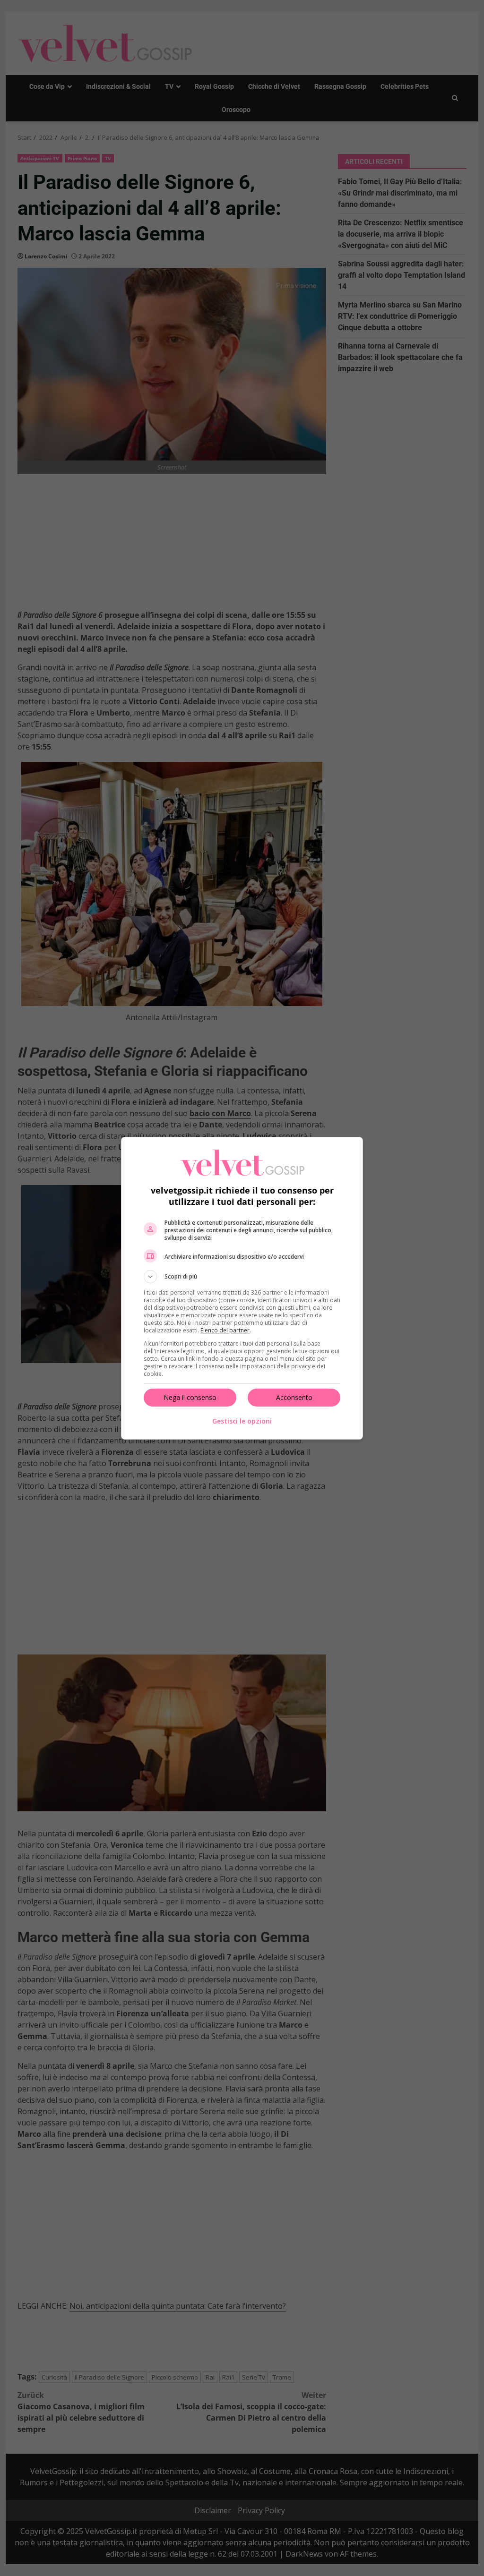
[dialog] (242, 1288)
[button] (242, 1277)
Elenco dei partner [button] (225, 1330)
